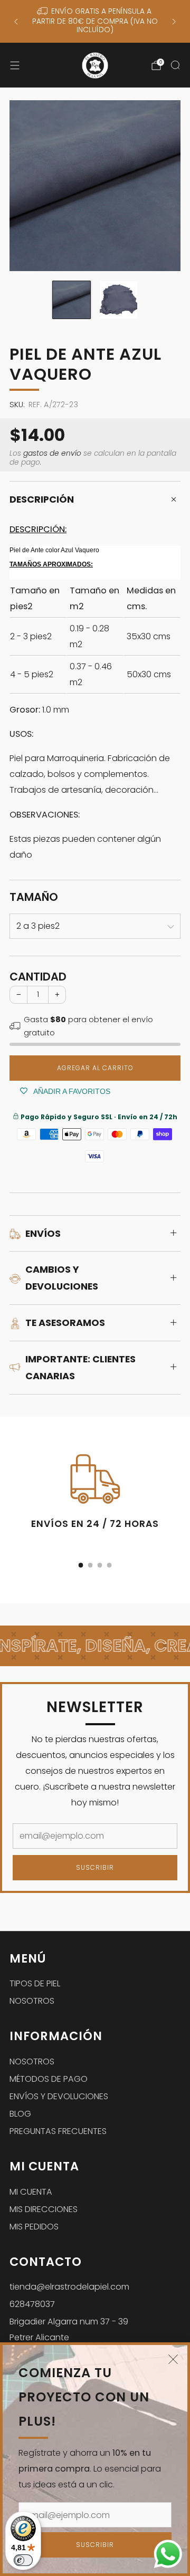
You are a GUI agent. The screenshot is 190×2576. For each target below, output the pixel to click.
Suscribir (95, 2545)
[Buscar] (175, 65)
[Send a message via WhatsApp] (168, 2554)
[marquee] (95, 1646)
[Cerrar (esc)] (173, 2359)
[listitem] (95, 21)
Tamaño (34, 897)
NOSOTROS (32, 2001)
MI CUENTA (31, 2192)
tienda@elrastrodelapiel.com (69, 2287)
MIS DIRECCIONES (44, 2209)
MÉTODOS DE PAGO (49, 2079)
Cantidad (38, 977)
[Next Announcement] (174, 22)
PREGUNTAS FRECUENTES (58, 2131)
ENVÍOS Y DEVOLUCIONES (59, 2096)
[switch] (23, 2560)
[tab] (81, 1565)
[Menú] (15, 65)
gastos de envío (52, 453)
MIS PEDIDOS (34, 2227)
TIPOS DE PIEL (35, 1983)
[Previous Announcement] (16, 22)
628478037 (32, 2304)
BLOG (20, 2114)
